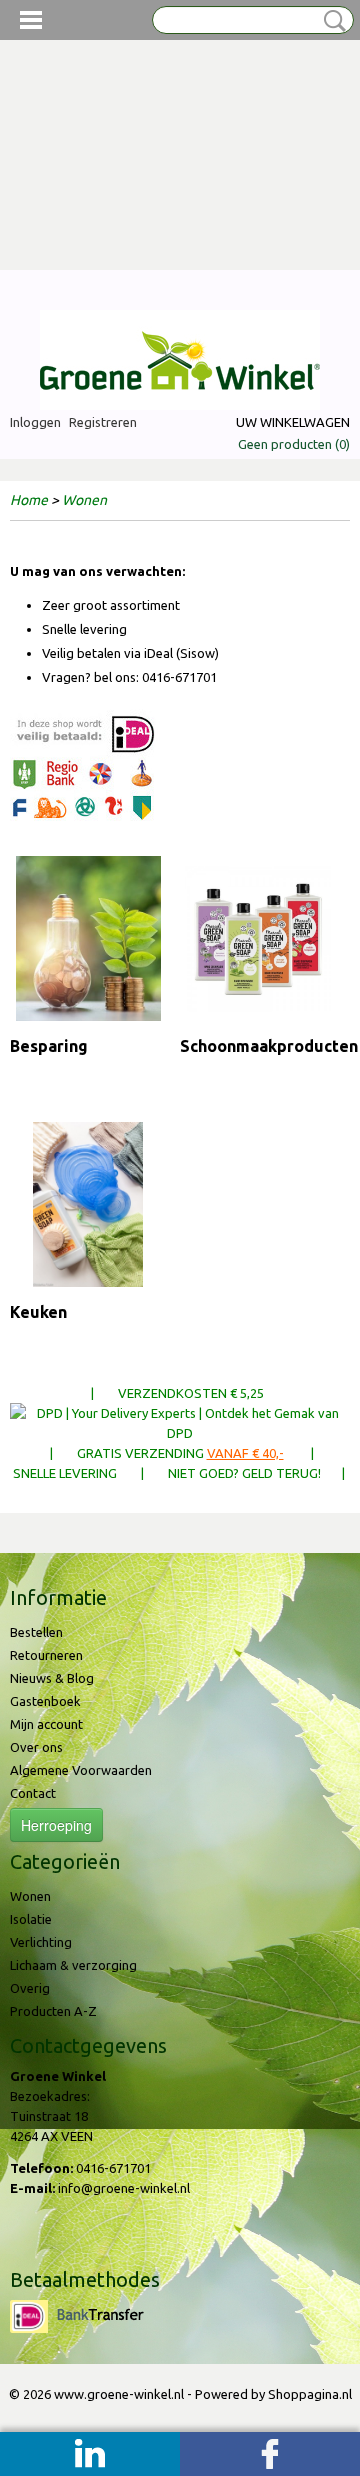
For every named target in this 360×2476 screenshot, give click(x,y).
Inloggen (35, 422)
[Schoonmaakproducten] (258, 938)
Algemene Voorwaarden (81, 1770)
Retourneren (46, 1655)
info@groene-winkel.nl (124, 2188)
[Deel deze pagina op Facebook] (270, 2454)
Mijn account (46, 1724)
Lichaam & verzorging (73, 1965)
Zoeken (331, 21)
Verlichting (41, 1942)
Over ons (36, 1747)
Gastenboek (45, 1701)
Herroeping (56, 1825)
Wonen (84, 500)
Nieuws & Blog (52, 1678)
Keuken (38, 1312)
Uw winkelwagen (293, 422)
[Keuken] (88, 1204)
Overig (30, 1988)
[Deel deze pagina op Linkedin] (90, 2454)
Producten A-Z (53, 2011)
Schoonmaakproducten (269, 1046)
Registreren (103, 422)
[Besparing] (88, 938)
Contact (33, 1793)
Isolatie (31, 1919)
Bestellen (36, 1632)
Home (29, 500)
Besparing (49, 1046)
